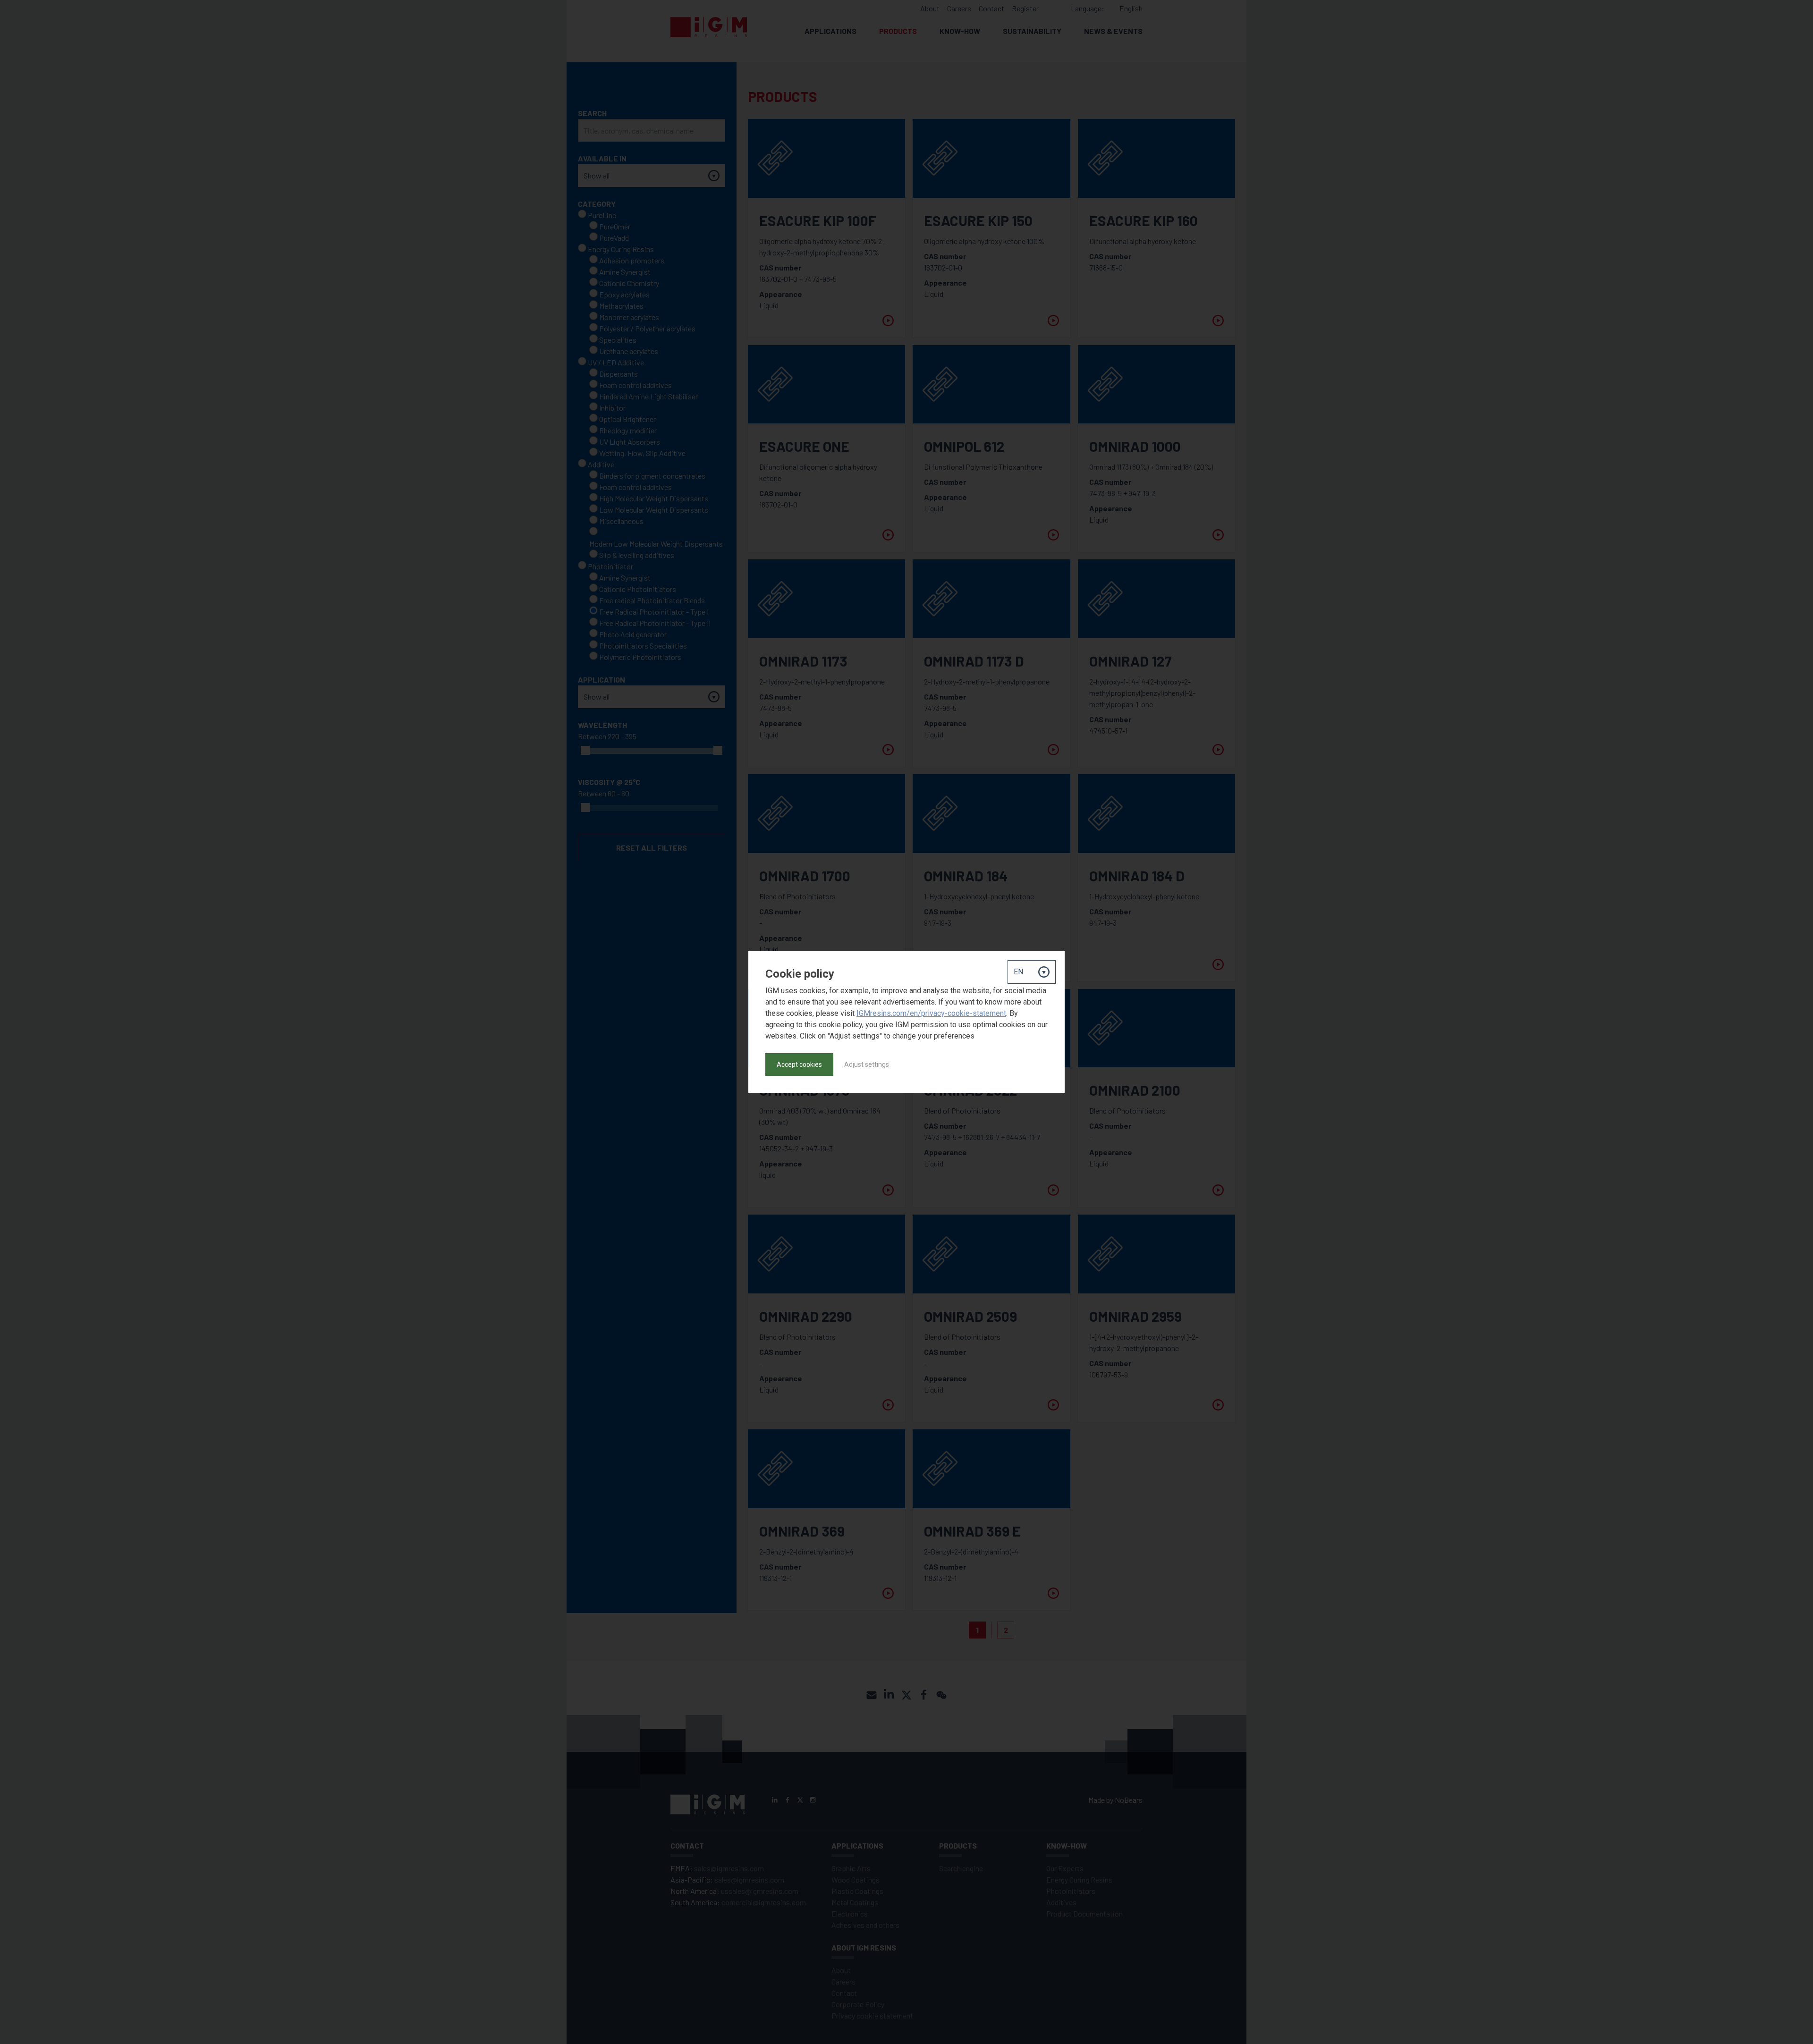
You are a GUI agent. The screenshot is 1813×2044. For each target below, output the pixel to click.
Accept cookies (799, 1064)
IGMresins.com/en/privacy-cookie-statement (931, 1013)
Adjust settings (867, 1064)
